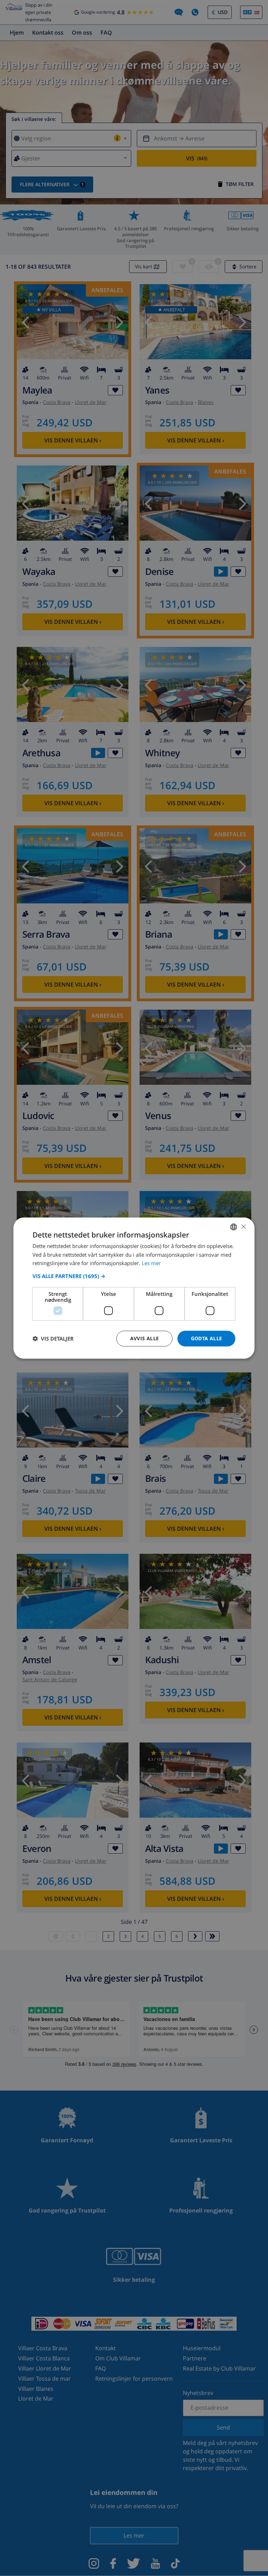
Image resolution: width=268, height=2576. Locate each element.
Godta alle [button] (207, 1338)
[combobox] (234, 1227)
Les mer (151, 1263)
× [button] (243, 1226)
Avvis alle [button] (145, 1338)
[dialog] (134, 1288)
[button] (134, 1276)
